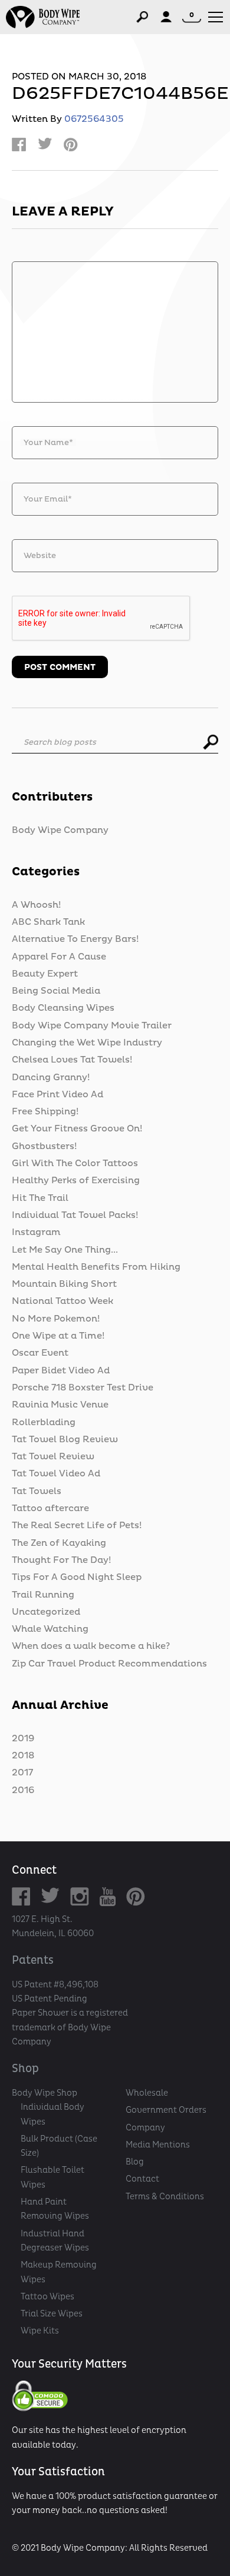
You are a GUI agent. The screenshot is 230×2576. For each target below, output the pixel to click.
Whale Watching (50, 1629)
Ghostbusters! (44, 1146)
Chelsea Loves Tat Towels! (72, 1060)
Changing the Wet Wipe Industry (87, 1043)
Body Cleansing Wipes (63, 1008)
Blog (135, 2162)
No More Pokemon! (56, 1319)
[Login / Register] (166, 17)
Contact (142, 2179)
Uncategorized (46, 1612)
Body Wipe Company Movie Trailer (92, 1025)
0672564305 (94, 119)
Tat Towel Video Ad (56, 1473)
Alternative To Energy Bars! (75, 939)
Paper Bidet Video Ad (61, 1370)
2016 (23, 1790)
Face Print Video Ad (57, 1094)
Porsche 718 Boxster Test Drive (83, 1387)
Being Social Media (56, 991)
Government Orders (166, 2110)
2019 (23, 1738)
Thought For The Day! (61, 1560)
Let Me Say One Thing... (65, 1250)
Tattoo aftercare (50, 1508)
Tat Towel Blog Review (65, 1439)
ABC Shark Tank (48, 922)
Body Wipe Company (60, 830)
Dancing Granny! (51, 1077)
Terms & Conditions (165, 2196)
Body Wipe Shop (45, 2093)
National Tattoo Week (63, 1301)
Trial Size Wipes (52, 2313)
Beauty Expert (45, 974)
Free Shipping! (45, 1111)
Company (145, 2127)
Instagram (36, 1232)
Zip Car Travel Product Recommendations (109, 1664)
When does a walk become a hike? (91, 1646)
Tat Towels (37, 1491)
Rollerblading (44, 1422)
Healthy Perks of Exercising (76, 1180)
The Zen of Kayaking (59, 1543)
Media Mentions (158, 2145)
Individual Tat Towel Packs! (75, 1215)
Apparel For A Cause (59, 957)
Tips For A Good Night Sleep (77, 1577)
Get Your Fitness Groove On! (77, 1128)
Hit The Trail (40, 1198)
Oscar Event (40, 1353)
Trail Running (43, 1595)
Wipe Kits (40, 2331)
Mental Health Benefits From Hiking (96, 1267)
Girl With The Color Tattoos (75, 1163)
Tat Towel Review (53, 1456)
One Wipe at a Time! (58, 1336)
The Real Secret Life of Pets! (77, 1525)
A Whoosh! (36, 905)
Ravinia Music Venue (60, 1405)
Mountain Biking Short (64, 1284)
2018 (23, 1755)
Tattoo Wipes (47, 2296)
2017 (22, 1772)
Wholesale (147, 2093)
